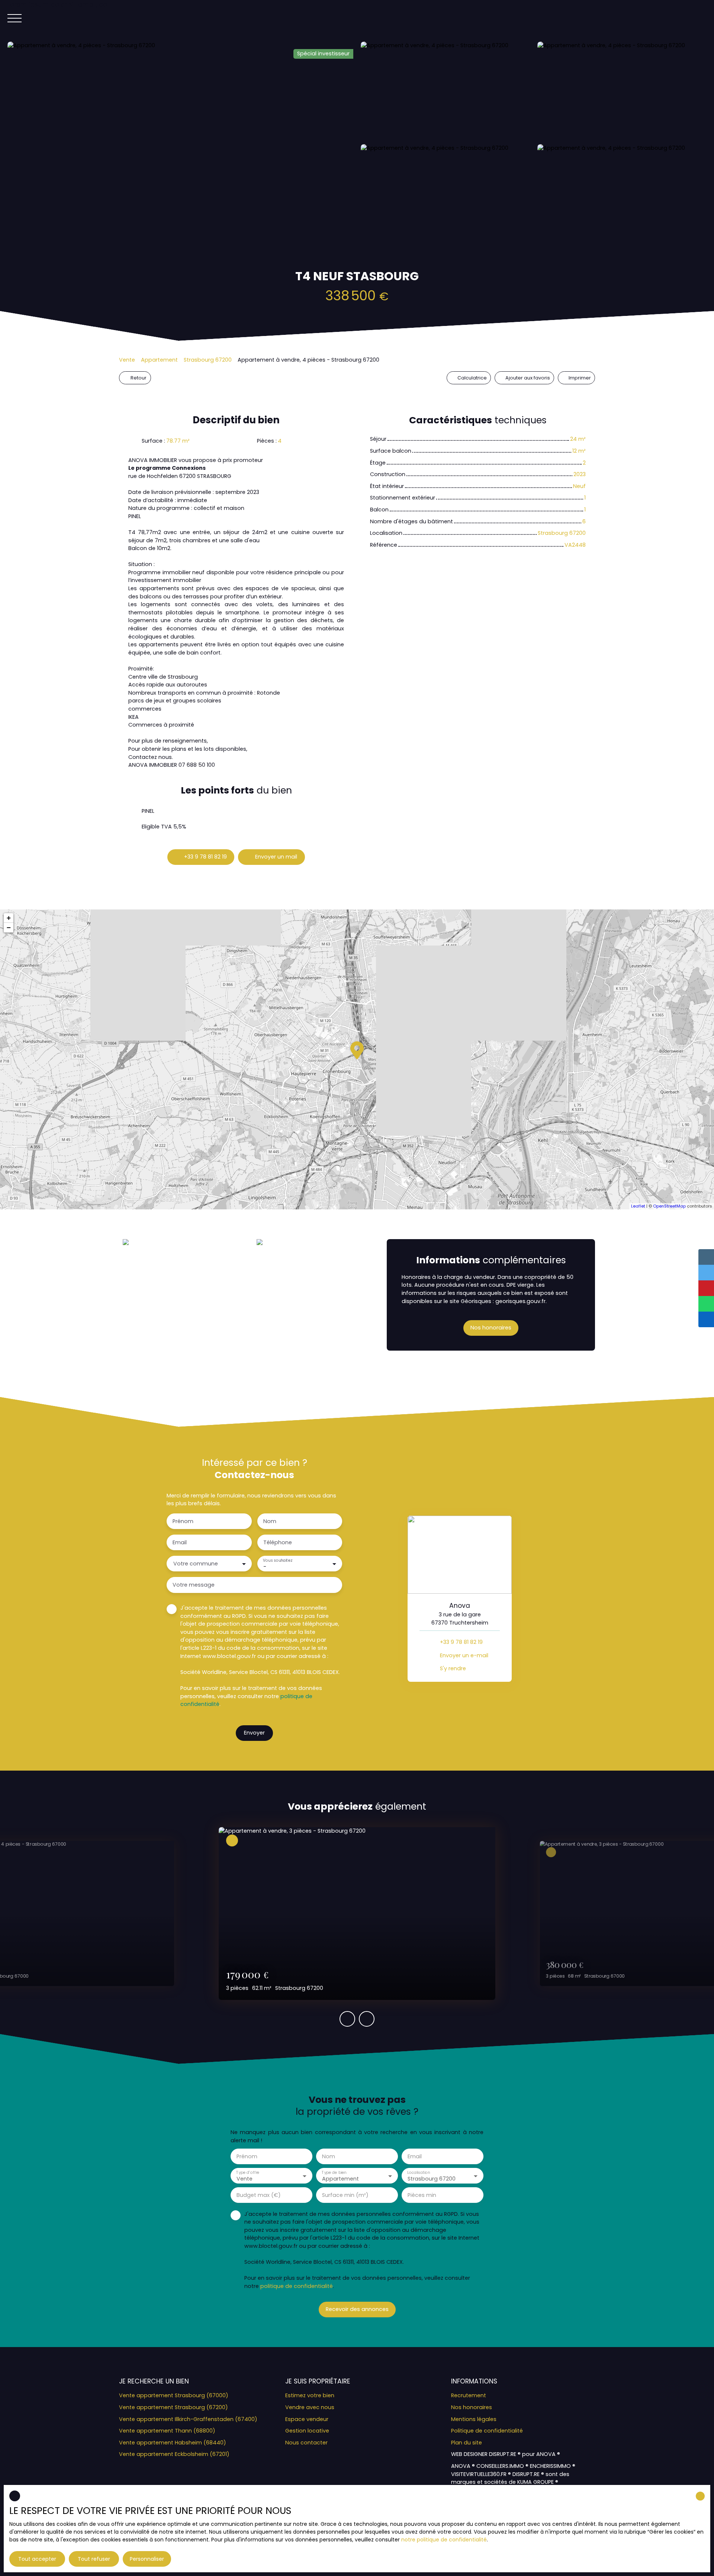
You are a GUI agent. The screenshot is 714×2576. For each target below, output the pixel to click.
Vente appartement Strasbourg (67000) (174, 2395)
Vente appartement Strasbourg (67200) (173, 2407)
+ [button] (9, 918)
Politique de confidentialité (487, 2431)
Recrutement (469, 2395)
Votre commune (196, 1564)
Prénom (183, 1521)
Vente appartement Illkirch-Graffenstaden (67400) (188, 2419)
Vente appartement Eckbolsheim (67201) (174, 2454)
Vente (127, 360)
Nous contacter (306, 2443)
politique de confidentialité (297, 2286)
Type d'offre (248, 2172)
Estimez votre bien (310, 2395)
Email (180, 1542)
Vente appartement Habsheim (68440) (173, 2443)
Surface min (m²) (345, 2195)
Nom (270, 1521)
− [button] (9, 927)
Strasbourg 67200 (208, 360)
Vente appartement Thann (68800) (167, 2431)
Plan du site (467, 2443)
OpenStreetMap (669, 1206)
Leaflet (638, 1206)
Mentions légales (474, 2419)
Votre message (194, 1585)
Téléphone (278, 1542)
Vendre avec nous (310, 2407)
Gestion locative (307, 2431)
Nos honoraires (472, 2407)
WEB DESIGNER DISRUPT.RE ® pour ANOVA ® (506, 2454)
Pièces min (422, 2195)
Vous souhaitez (277, 1560)
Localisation (419, 2172)
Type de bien (334, 2172)
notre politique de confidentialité (444, 2540)
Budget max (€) (259, 2195)
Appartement (159, 360)
